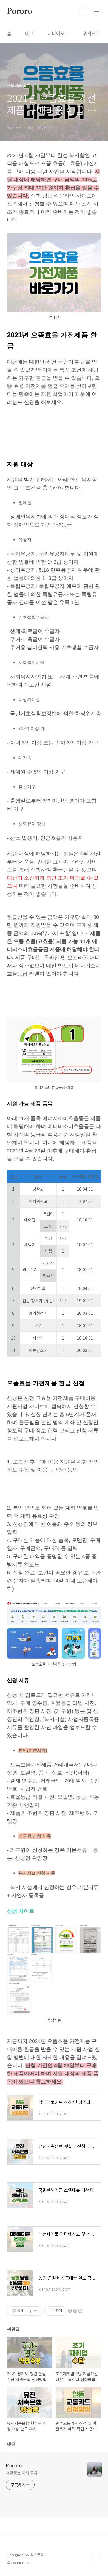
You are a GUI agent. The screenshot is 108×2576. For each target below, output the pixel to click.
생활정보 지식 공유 (22, 2473)
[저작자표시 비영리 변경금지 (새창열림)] (75, 2311)
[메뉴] (97, 11)
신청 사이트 (21, 1911)
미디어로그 (58, 33)
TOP (96, 2557)
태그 (29, 33)
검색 (84, 12)
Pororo (20, 12)
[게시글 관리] (36, 2311)
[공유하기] (29, 2311)
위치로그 (92, 33)
